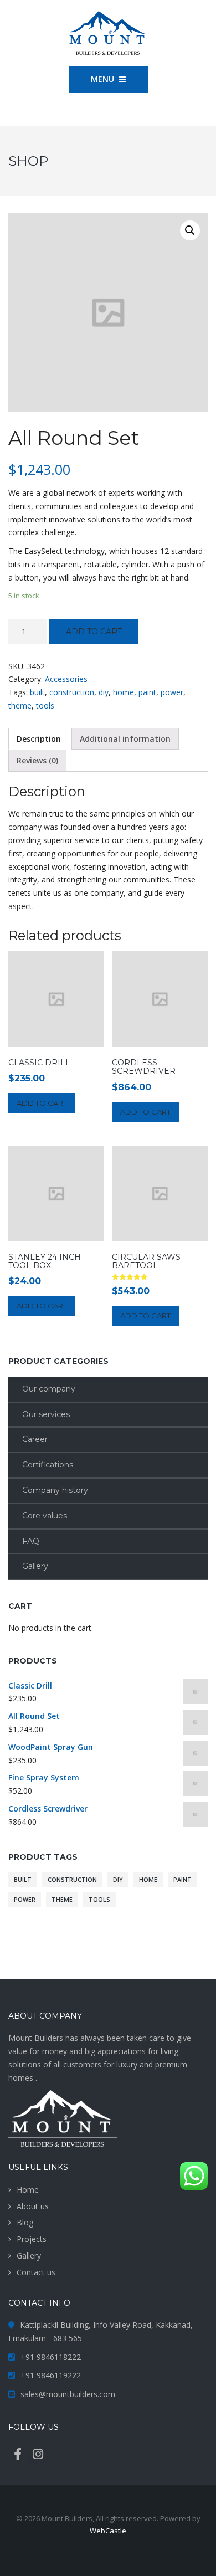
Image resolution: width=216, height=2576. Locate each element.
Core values (45, 1516)
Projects (32, 2239)
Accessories (66, 679)
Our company (49, 1389)
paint (147, 692)
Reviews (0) (37, 760)
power (172, 692)
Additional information (125, 739)
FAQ (31, 1541)
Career (35, 1439)
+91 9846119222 (51, 2375)
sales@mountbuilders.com (68, 2394)
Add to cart (94, 632)
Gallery (35, 1566)
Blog (25, 2222)
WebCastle (108, 2531)
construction (72, 692)
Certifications (48, 1465)
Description (39, 739)
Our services (46, 1414)
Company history (55, 1490)
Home (28, 2190)
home (124, 692)
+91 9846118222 (51, 2357)
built (37, 692)
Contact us (36, 2272)
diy (104, 692)
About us (33, 2206)
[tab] (39, 739)
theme (20, 705)
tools (45, 705)
